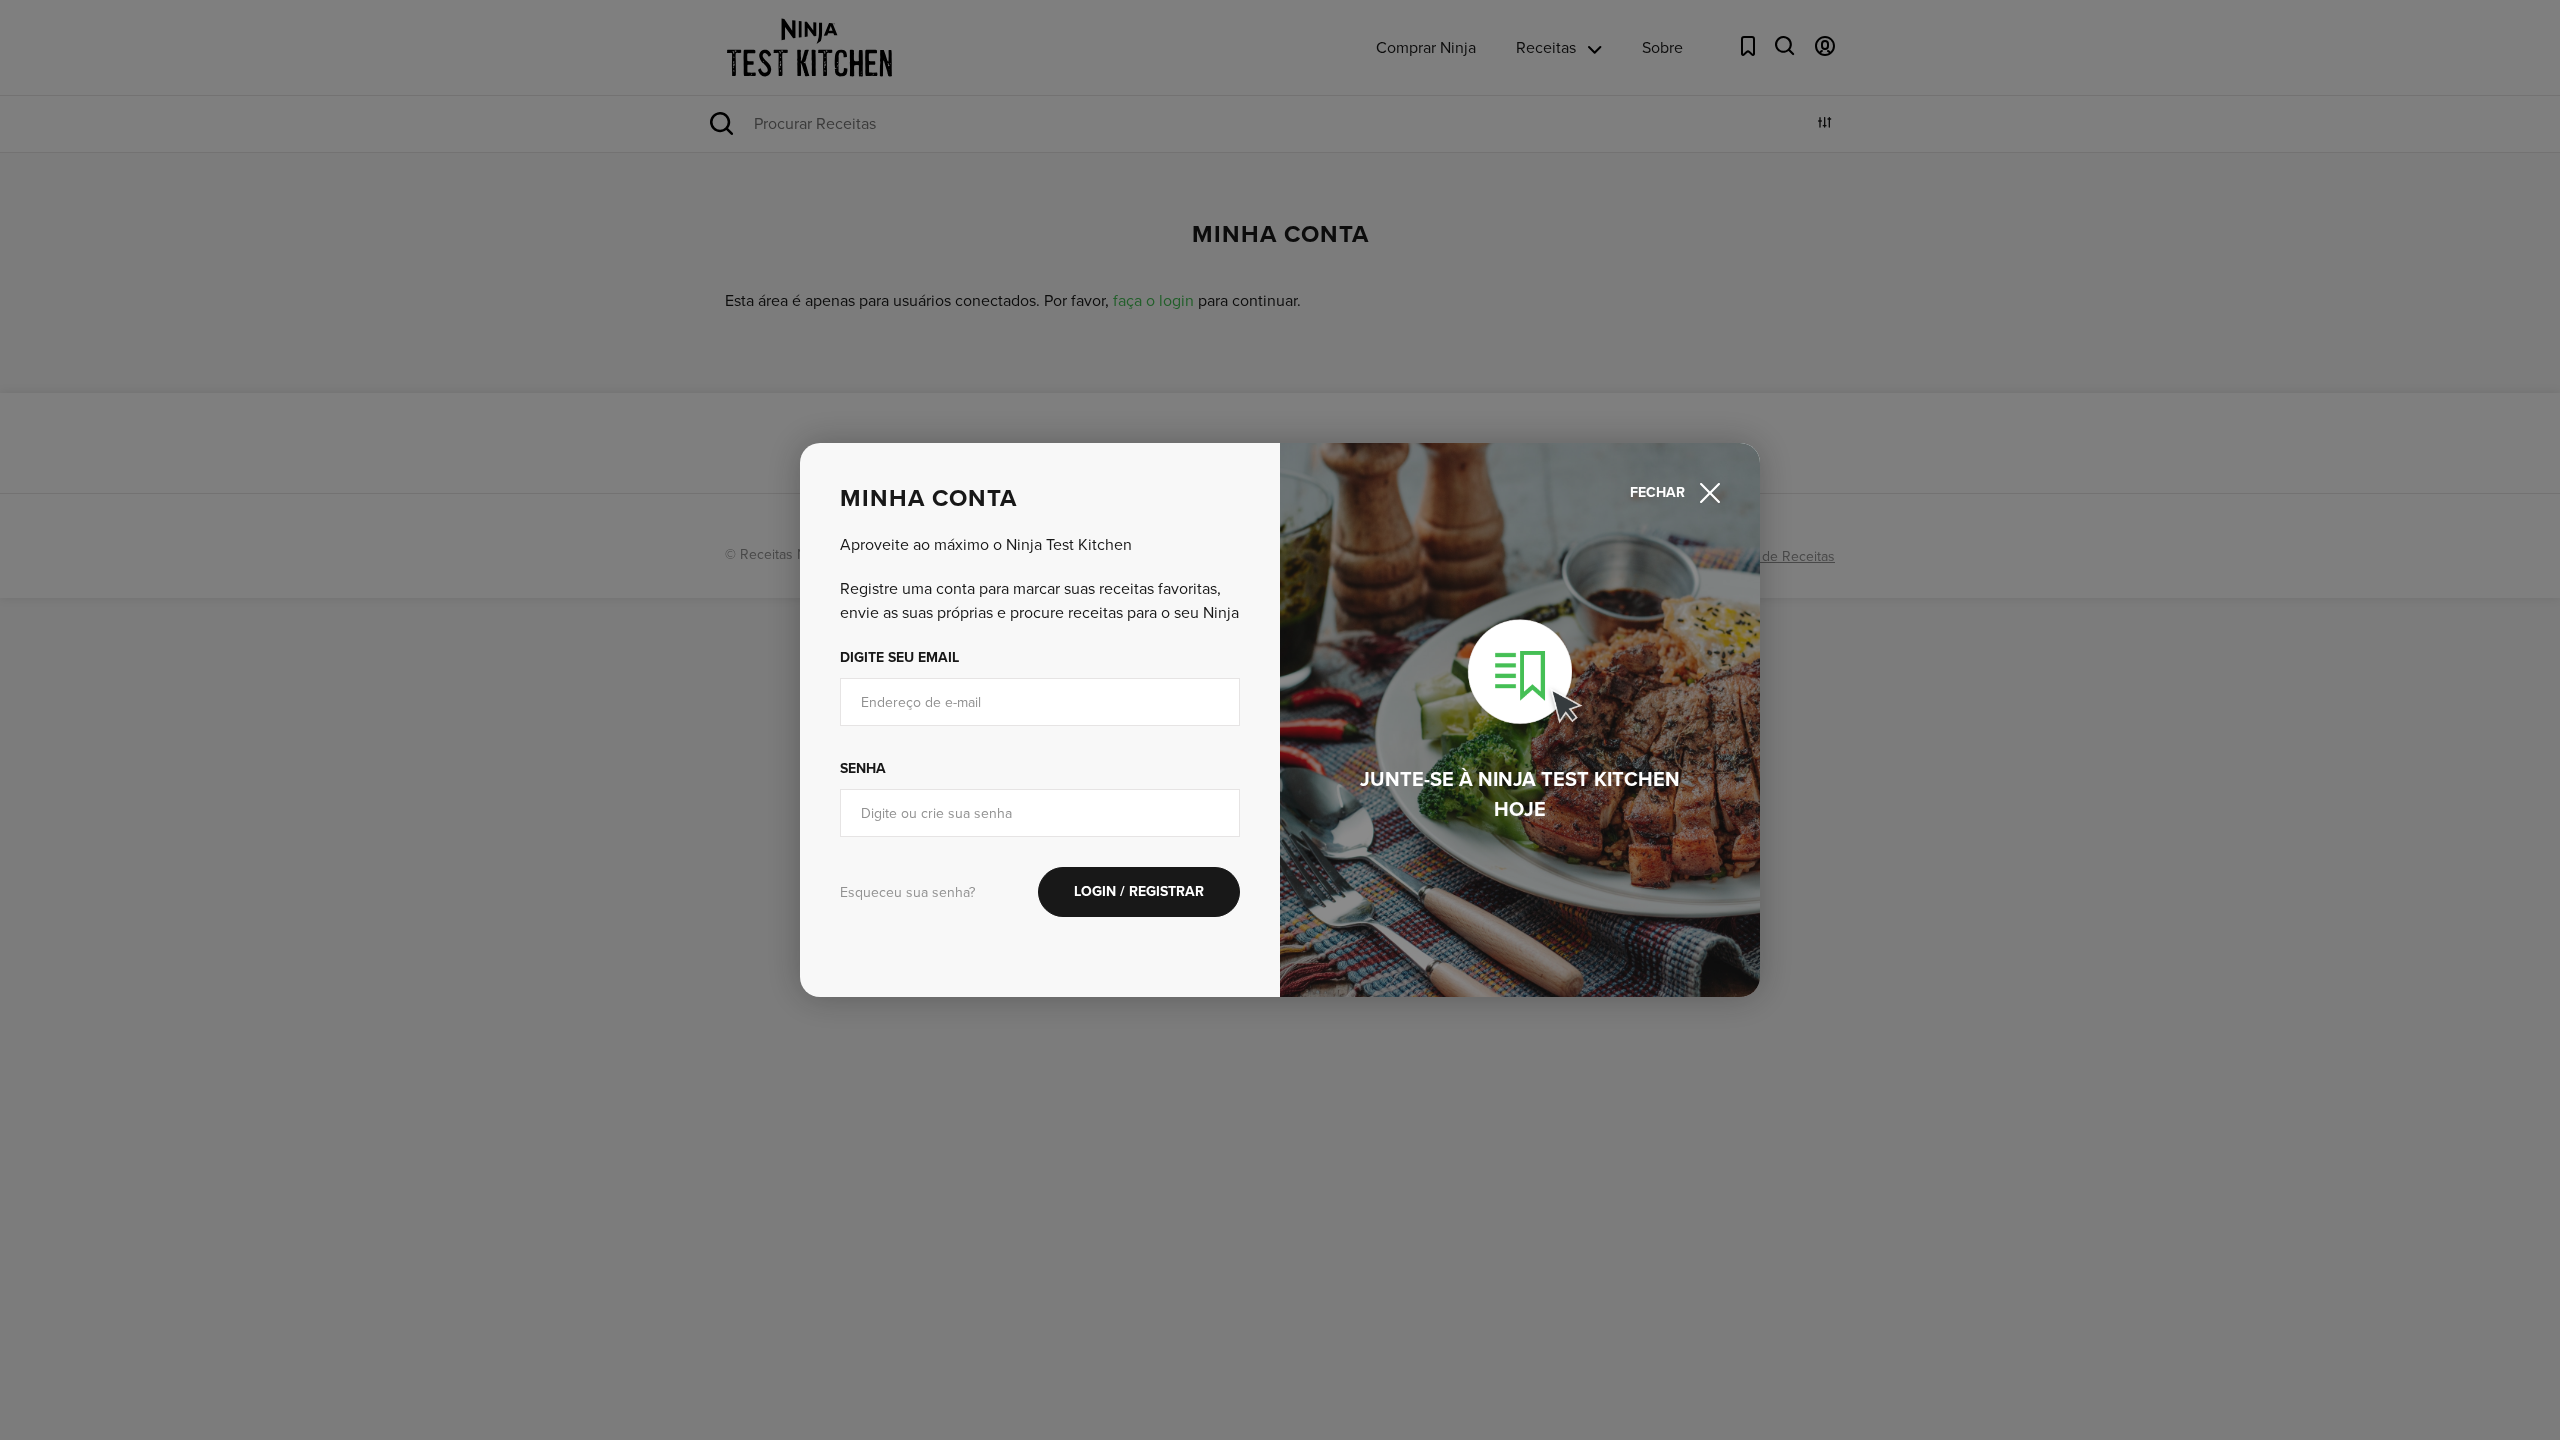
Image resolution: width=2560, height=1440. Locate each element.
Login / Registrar (1139, 891)
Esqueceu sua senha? (907, 892)
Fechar (1657, 492)
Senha (863, 768)
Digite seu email (899, 657)
